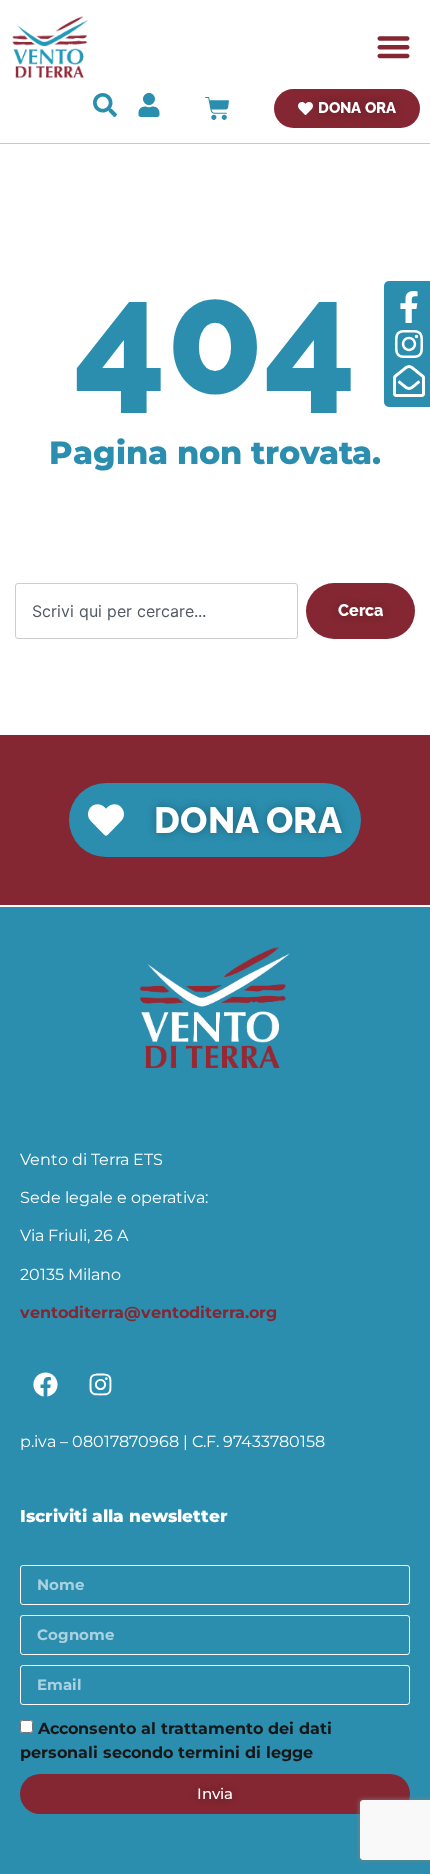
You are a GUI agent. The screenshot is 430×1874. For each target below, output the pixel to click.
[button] (394, 47)
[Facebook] (45, 1385)
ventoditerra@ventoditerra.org (148, 1312)
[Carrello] (217, 108)
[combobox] (156, 611)
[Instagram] (100, 1385)
